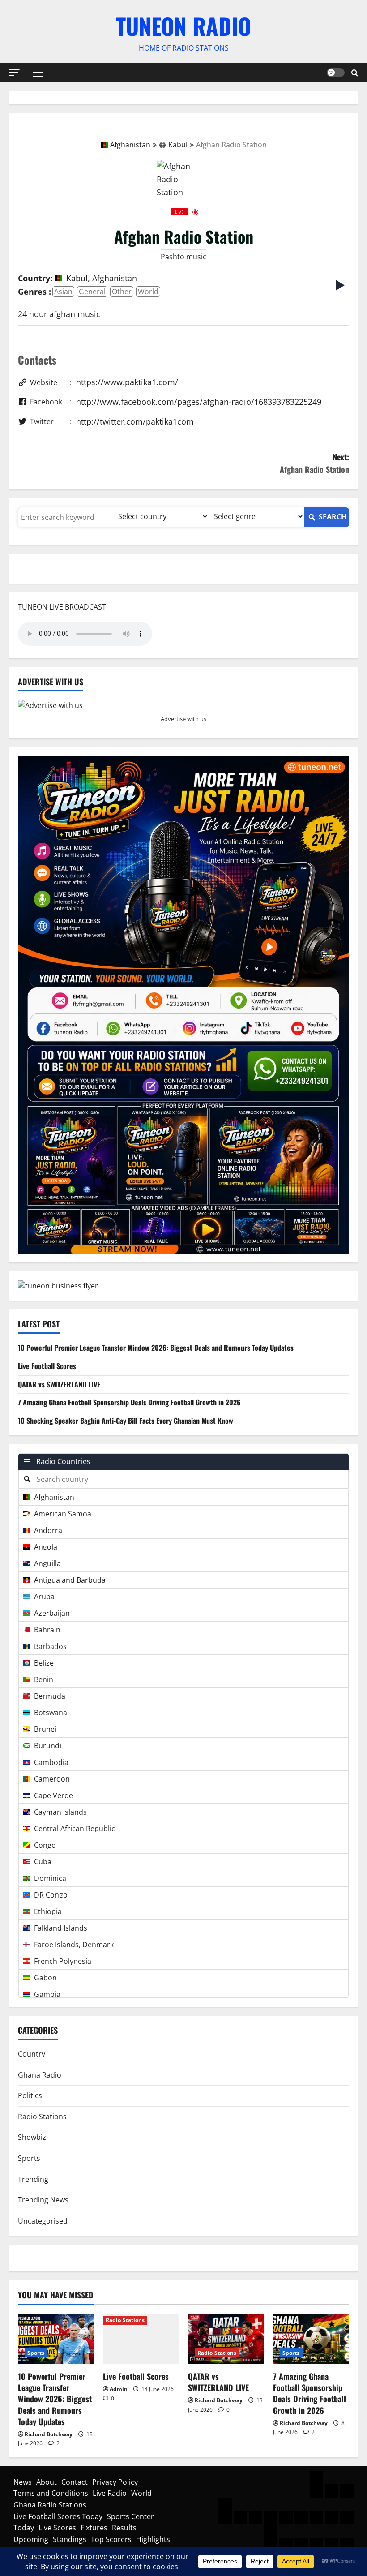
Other (122, 292)
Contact (75, 2482)
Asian (63, 292)
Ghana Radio (40, 2075)
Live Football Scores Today (58, 2516)
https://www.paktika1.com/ (127, 382)
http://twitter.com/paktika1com (135, 421)
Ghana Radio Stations (50, 2505)
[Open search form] (355, 72)
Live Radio (110, 2493)
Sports (29, 2158)
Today (24, 2528)
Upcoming (31, 2539)
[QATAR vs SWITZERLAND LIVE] (226, 2339)
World (148, 292)
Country (32, 2054)
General (92, 292)
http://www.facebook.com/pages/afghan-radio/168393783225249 (199, 402)
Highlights (153, 2539)
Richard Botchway (49, 2434)
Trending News (43, 2200)
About (47, 2482)
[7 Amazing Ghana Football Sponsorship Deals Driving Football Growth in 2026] (311, 2339)
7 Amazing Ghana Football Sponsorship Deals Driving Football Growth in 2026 (129, 1402)
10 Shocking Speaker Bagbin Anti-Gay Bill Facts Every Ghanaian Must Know (126, 1421)
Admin (119, 2389)
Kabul (178, 145)
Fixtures (94, 2528)
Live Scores (57, 2528)
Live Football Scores (47, 1366)
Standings (70, 2539)
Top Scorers (111, 2539)
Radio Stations (42, 2117)
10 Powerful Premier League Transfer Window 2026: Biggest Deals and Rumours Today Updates (156, 1348)
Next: (314, 463)
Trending (33, 2179)
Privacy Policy (115, 2482)
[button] (14, 72)
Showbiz (32, 2137)
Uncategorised (43, 2221)
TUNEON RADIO (183, 26)
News (23, 2482)
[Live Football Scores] (141, 2339)
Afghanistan (130, 145)
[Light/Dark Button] (336, 73)
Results (124, 2528)
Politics (30, 2095)
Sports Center (130, 2516)
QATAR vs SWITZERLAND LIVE (59, 1384)
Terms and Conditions (51, 2493)
